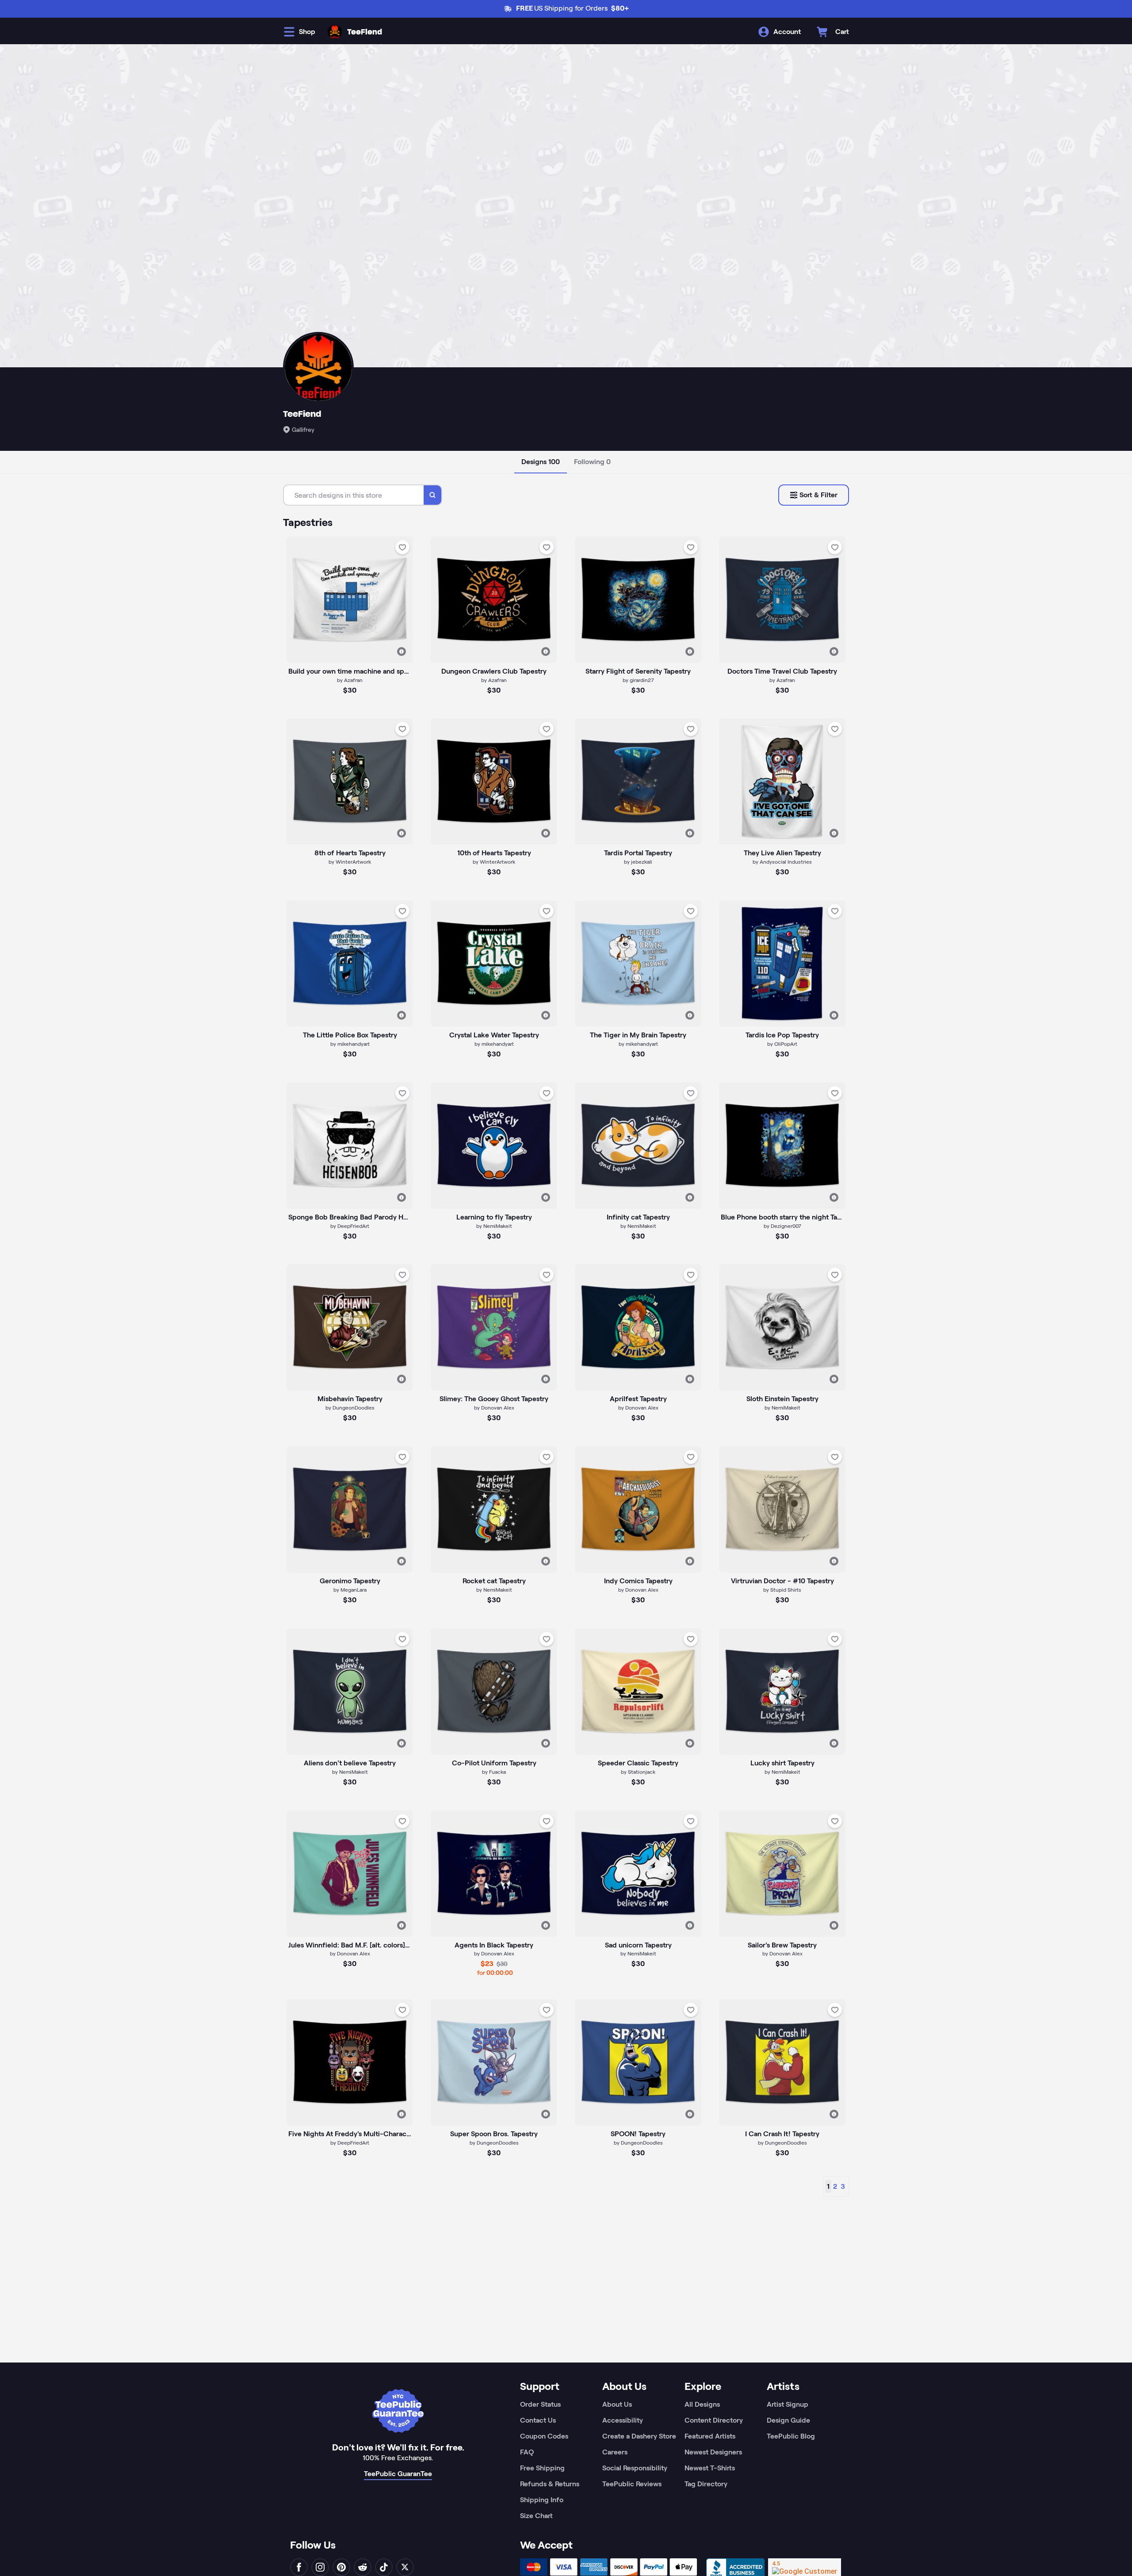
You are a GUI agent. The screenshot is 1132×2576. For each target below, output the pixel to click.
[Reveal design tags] (402, 652)
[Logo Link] (335, 32)
